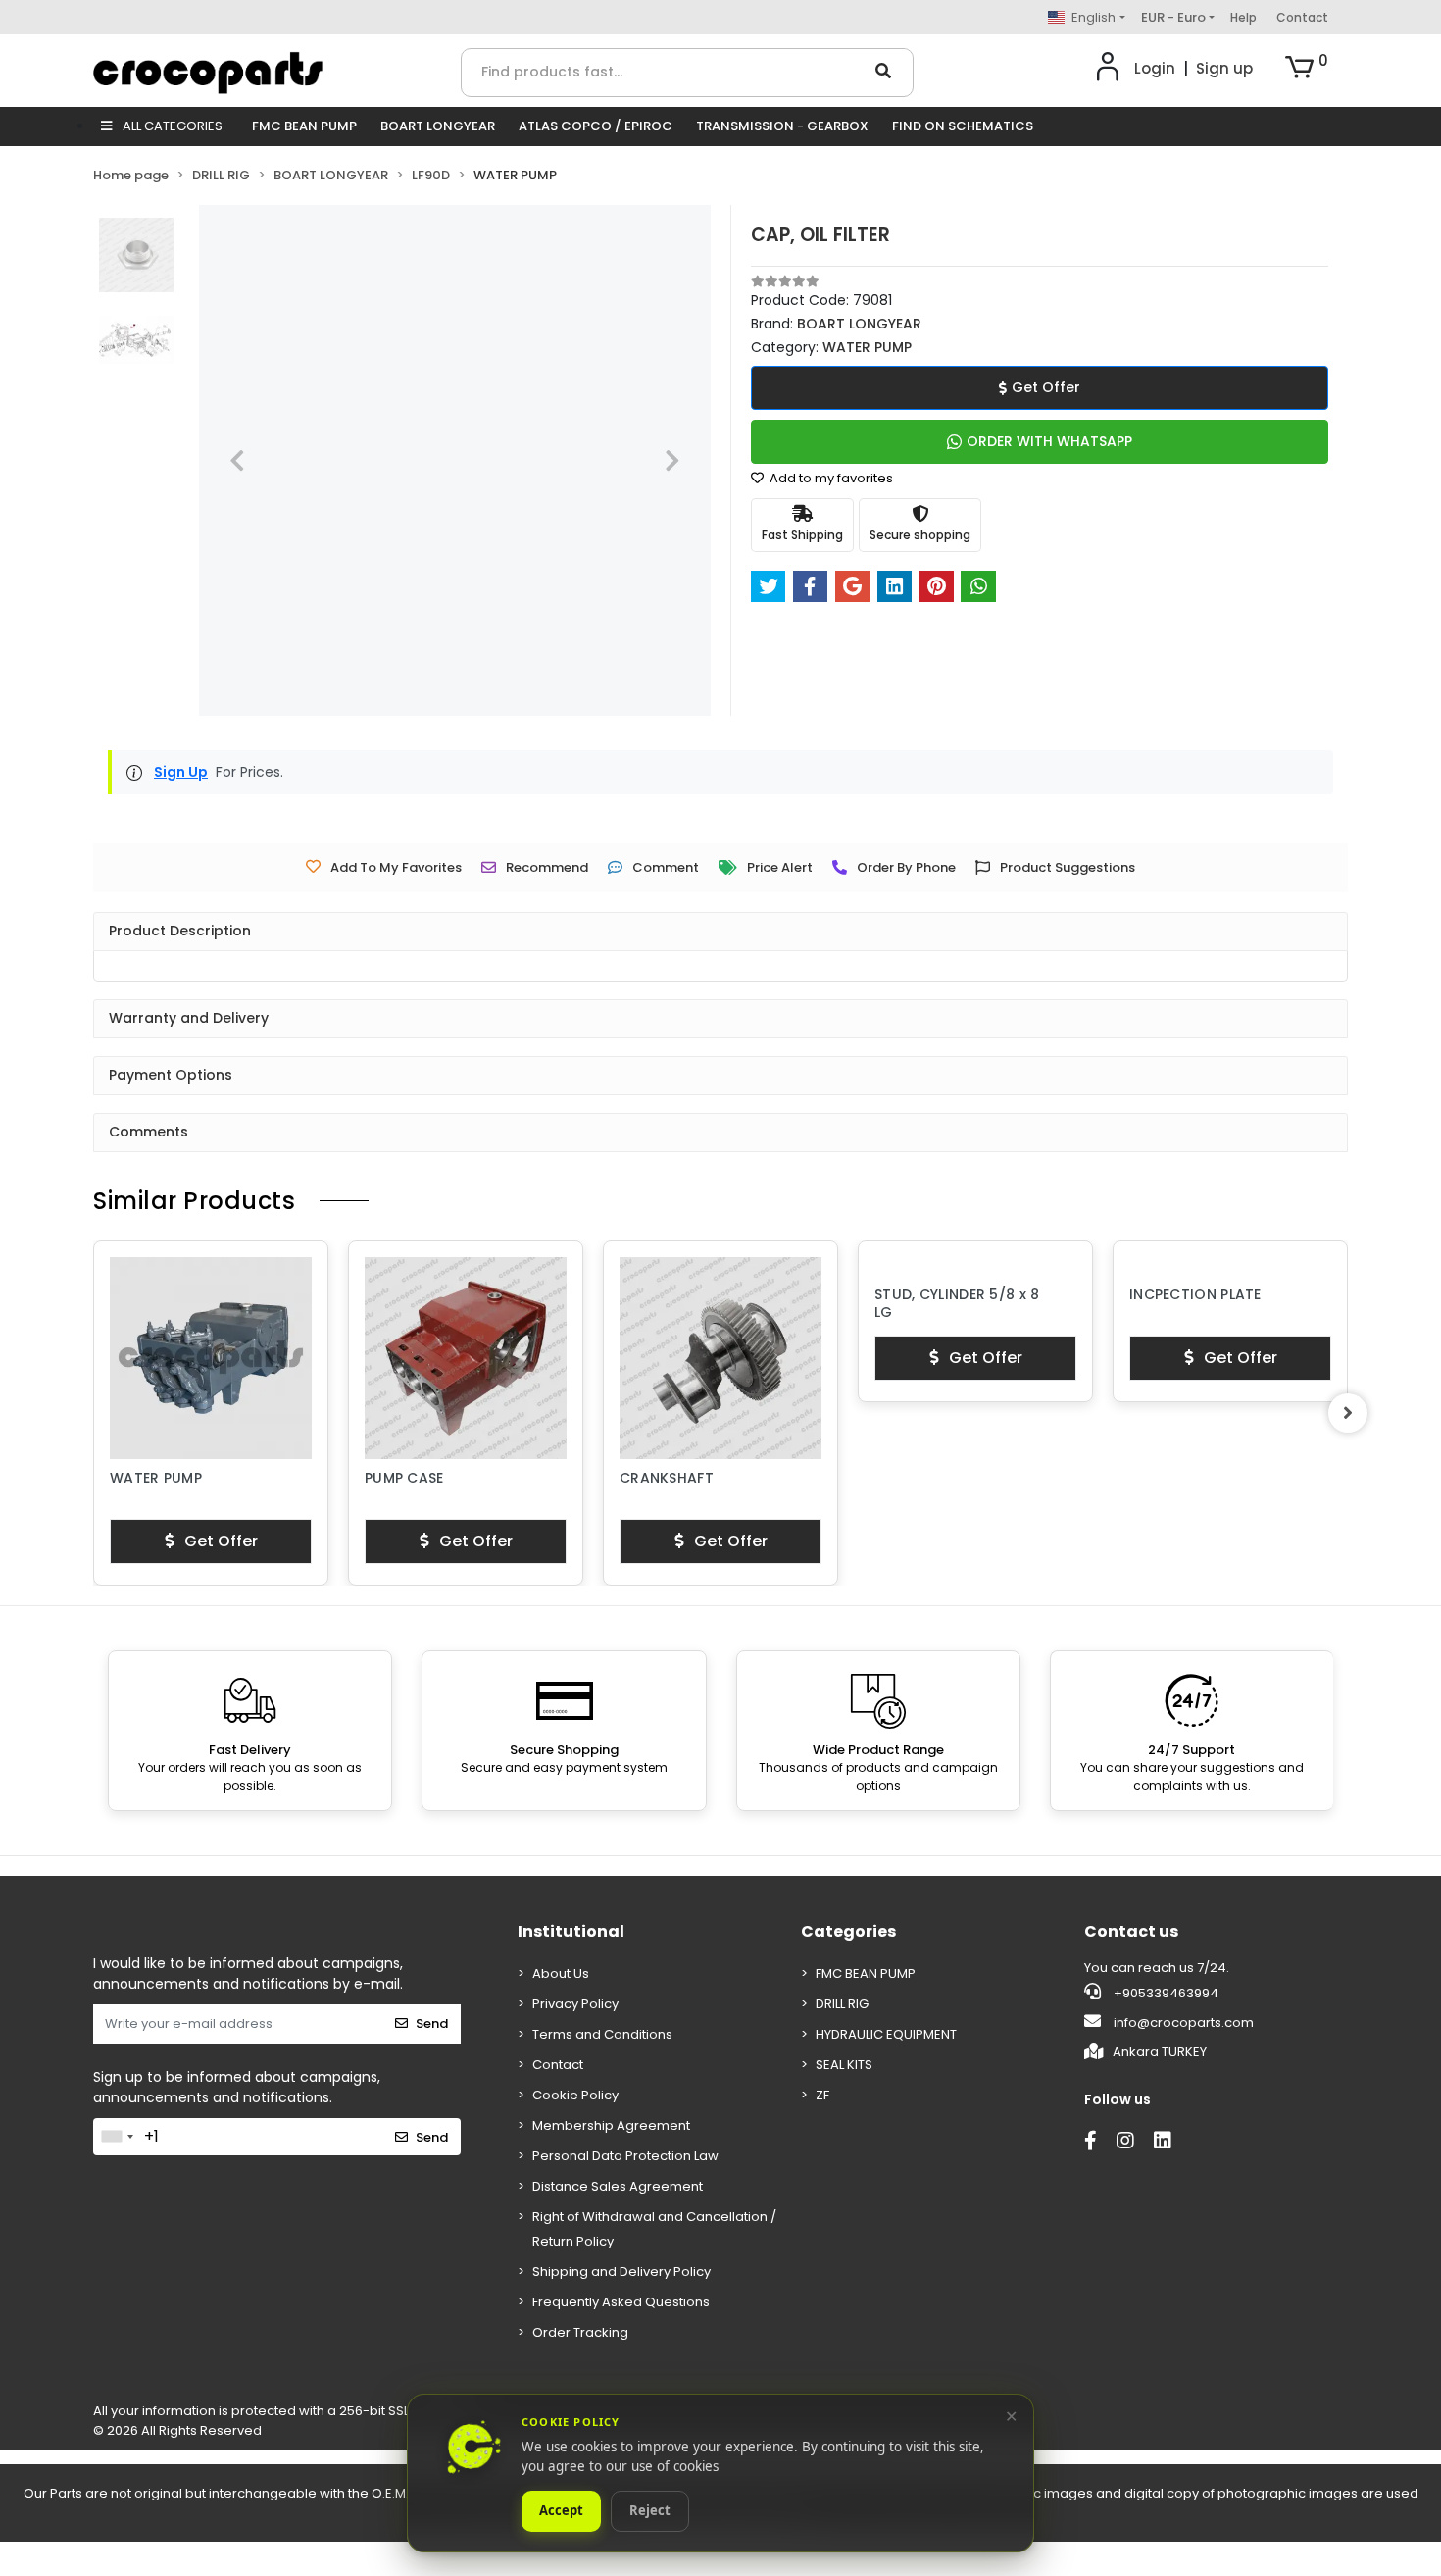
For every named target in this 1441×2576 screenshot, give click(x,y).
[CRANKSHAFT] (466, 1358)
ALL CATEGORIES (171, 126)
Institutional (571, 1931)
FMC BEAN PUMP (304, 126)
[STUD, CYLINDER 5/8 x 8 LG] (720, 1267)
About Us (561, 1973)
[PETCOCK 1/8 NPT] (1230, 1358)
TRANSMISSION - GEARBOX (782, 126)
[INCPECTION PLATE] (975, 1267)
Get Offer (1046, 387)
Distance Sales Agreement (618, 2186)
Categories (848, 1931)
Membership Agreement (611, 2125)
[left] (93, 1413)
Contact (1302, 17)
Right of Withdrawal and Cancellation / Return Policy (654, 2229)
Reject (650, 2511)
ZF (822, 2095)
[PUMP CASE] (211, 1358)
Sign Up (181, 772)
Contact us (1131, 1931)
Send (432, 2023)
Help (1243, 17)
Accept (561, 2511)
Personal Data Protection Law (625, 2156)
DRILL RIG (842, 2004)
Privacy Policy (575, 2004)
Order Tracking (580, 2332)
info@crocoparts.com (1184, 2022)
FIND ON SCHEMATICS (963, 126)
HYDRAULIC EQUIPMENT (886, 2034)
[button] (1307, 69)
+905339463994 (1165, 1993)
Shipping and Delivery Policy (621, 2272)
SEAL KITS (844, 2065)
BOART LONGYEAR (438, 126)
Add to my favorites (830, 478)
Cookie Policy (575, 2095)
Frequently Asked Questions (621, 2302)
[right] (1348, 1413)
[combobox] (117, 2137)
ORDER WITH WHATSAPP (1049, 441)
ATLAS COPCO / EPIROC (596, 126)
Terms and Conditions (602, 2034)
